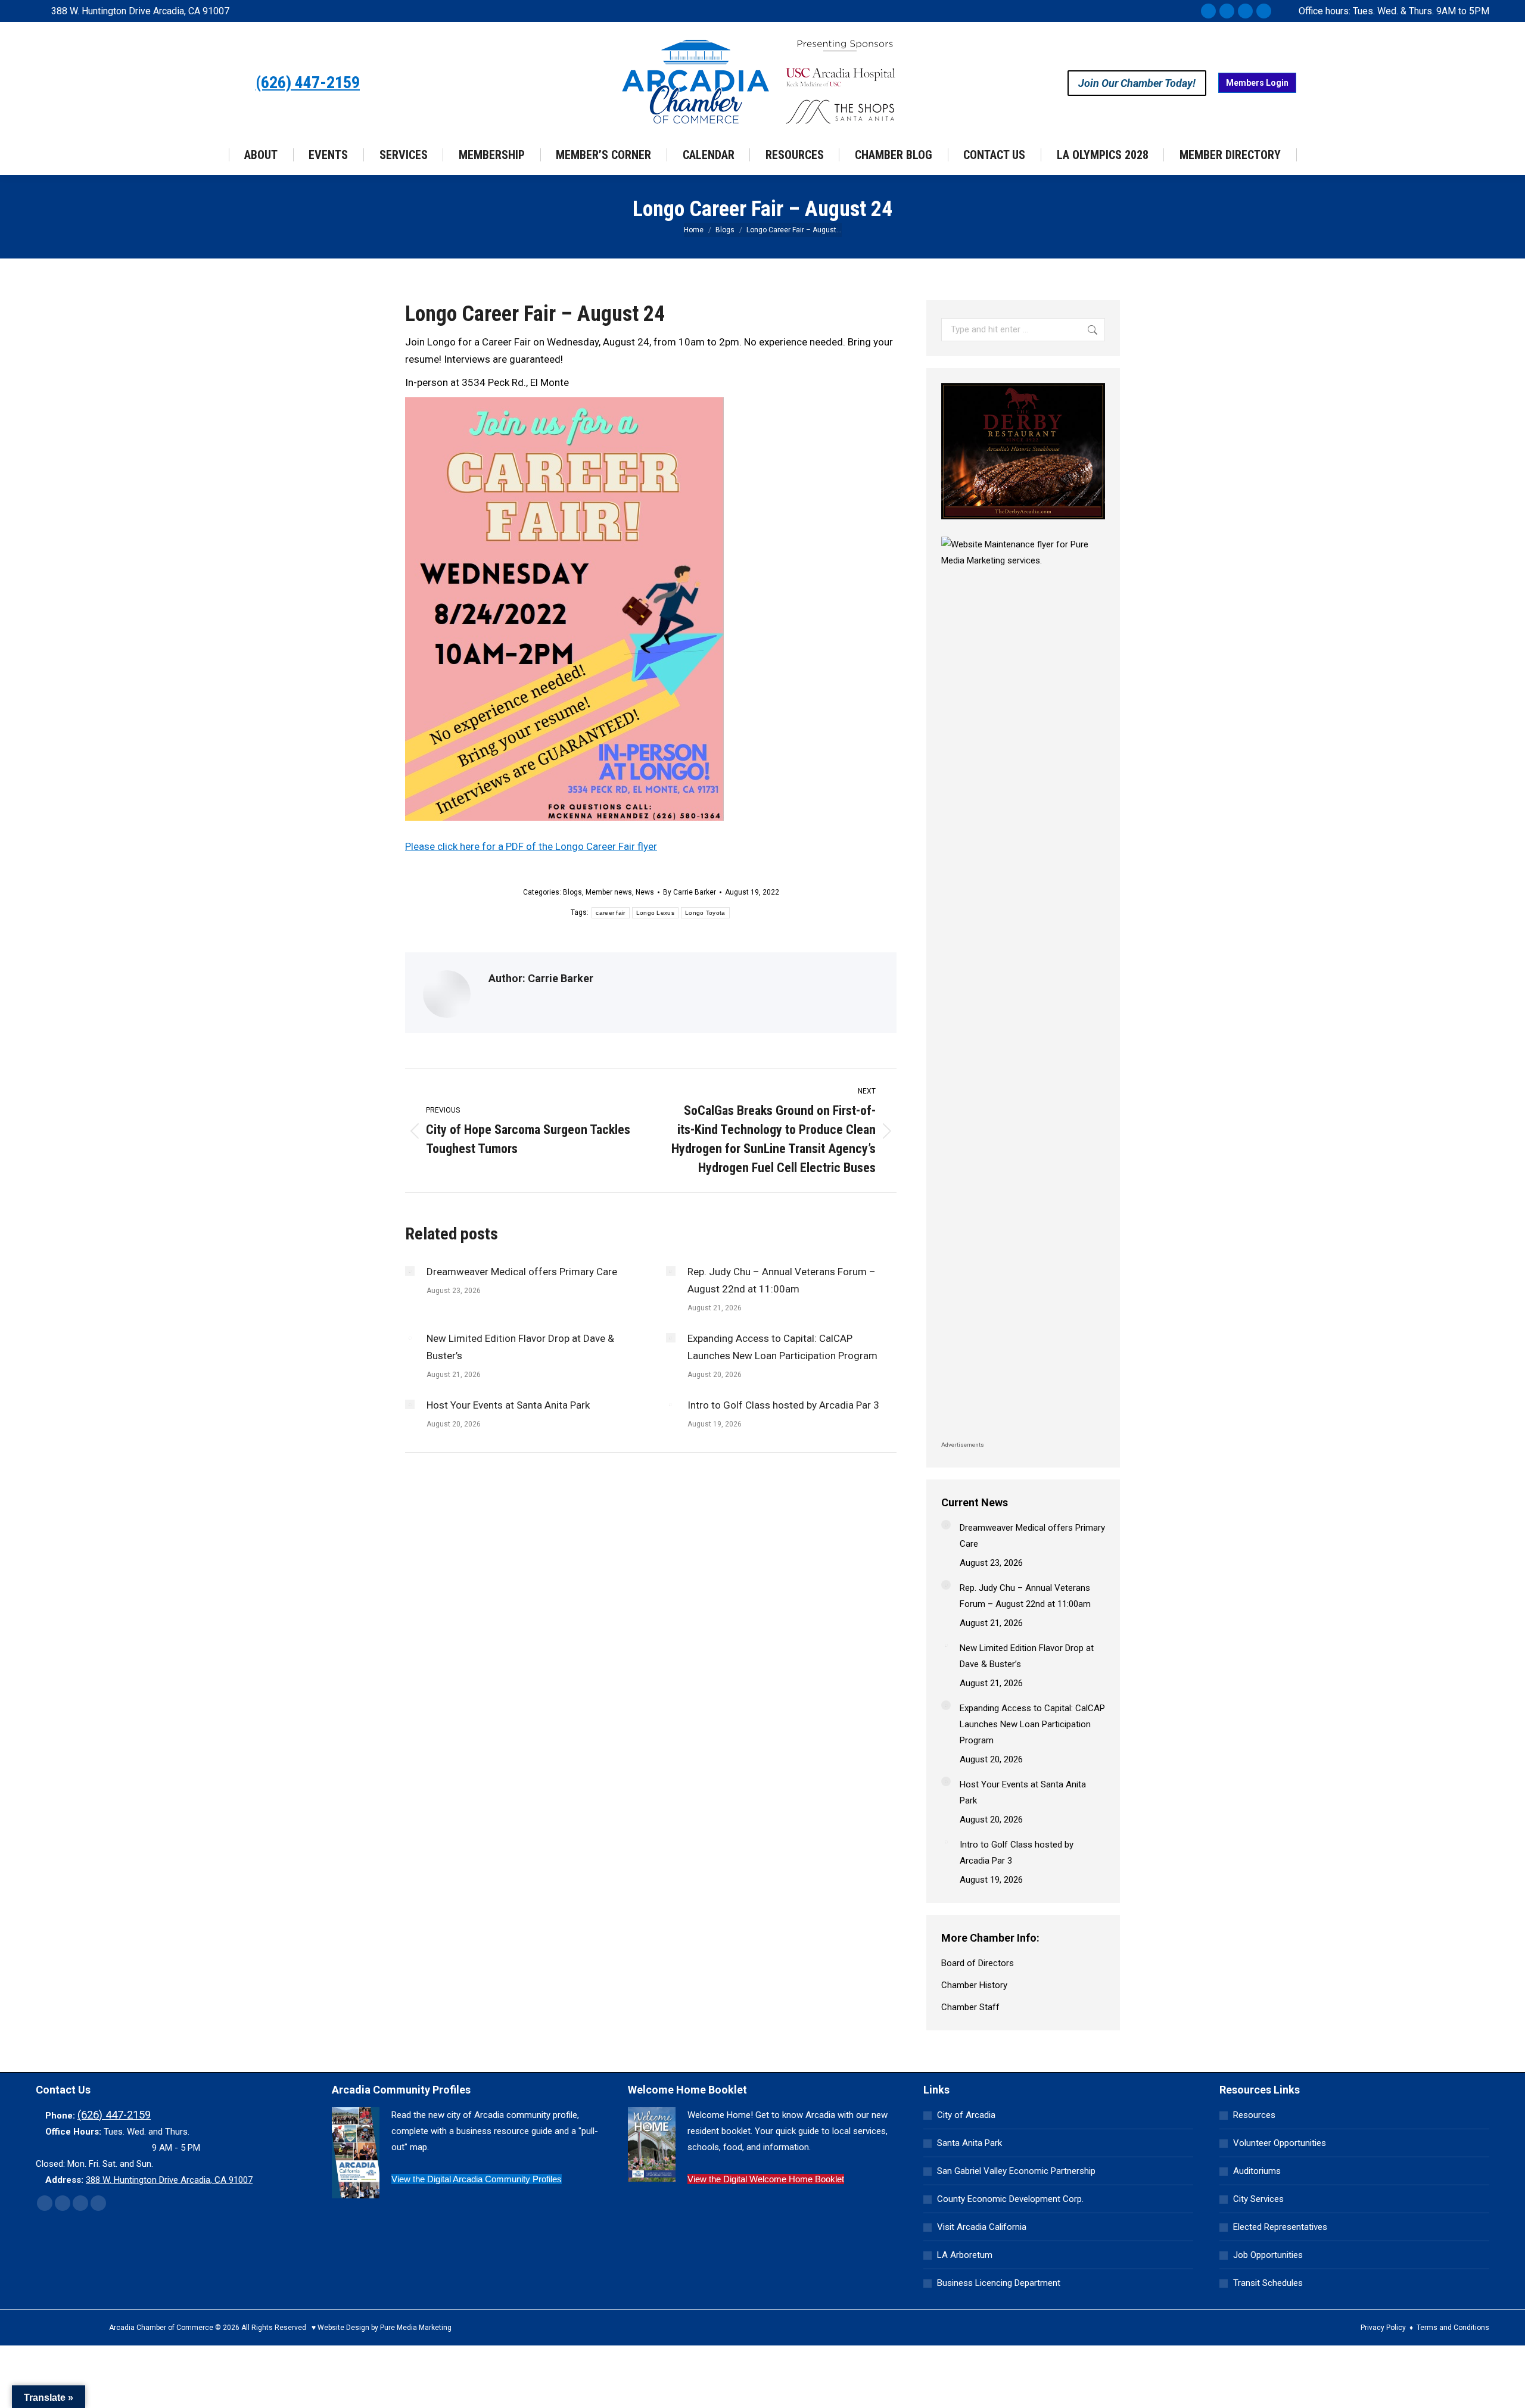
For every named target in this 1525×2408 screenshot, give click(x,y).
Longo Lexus (655, 913)
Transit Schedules (1268, 2283)
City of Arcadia (966, 2115)
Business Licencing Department (999, 2283)
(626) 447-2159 (308, 83)
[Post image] (410, 1271)
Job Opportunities (1268, 2255)
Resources (1254, 2115)
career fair (610, 913)
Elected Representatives (1280, 2227)
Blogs (572, 892)
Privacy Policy (1383, 2328)
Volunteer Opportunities (1280, 2143)
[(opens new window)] (1023, 522)
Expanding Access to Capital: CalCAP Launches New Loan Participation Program (782, 1347)
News (645, 892)
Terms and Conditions (1453, 2328)
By (690, 892)
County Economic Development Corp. (1010, 2199)
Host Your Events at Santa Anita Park (508, 1405)
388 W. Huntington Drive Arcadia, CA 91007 (140, 11)
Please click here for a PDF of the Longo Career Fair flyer (531, 846)
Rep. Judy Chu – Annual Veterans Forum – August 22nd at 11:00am (782, 1280)
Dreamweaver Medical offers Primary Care (522, 1272)
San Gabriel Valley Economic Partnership (1016, 2171)
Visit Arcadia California (982, 2227)
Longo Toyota (705, 913)
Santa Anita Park (970, 2143)
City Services (1258, 2199)
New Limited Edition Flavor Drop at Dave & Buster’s (520, 1347)
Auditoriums (1257, 2171)
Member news (609, 892)
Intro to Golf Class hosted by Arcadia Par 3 (783, 1405)
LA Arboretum (965, 2255)
